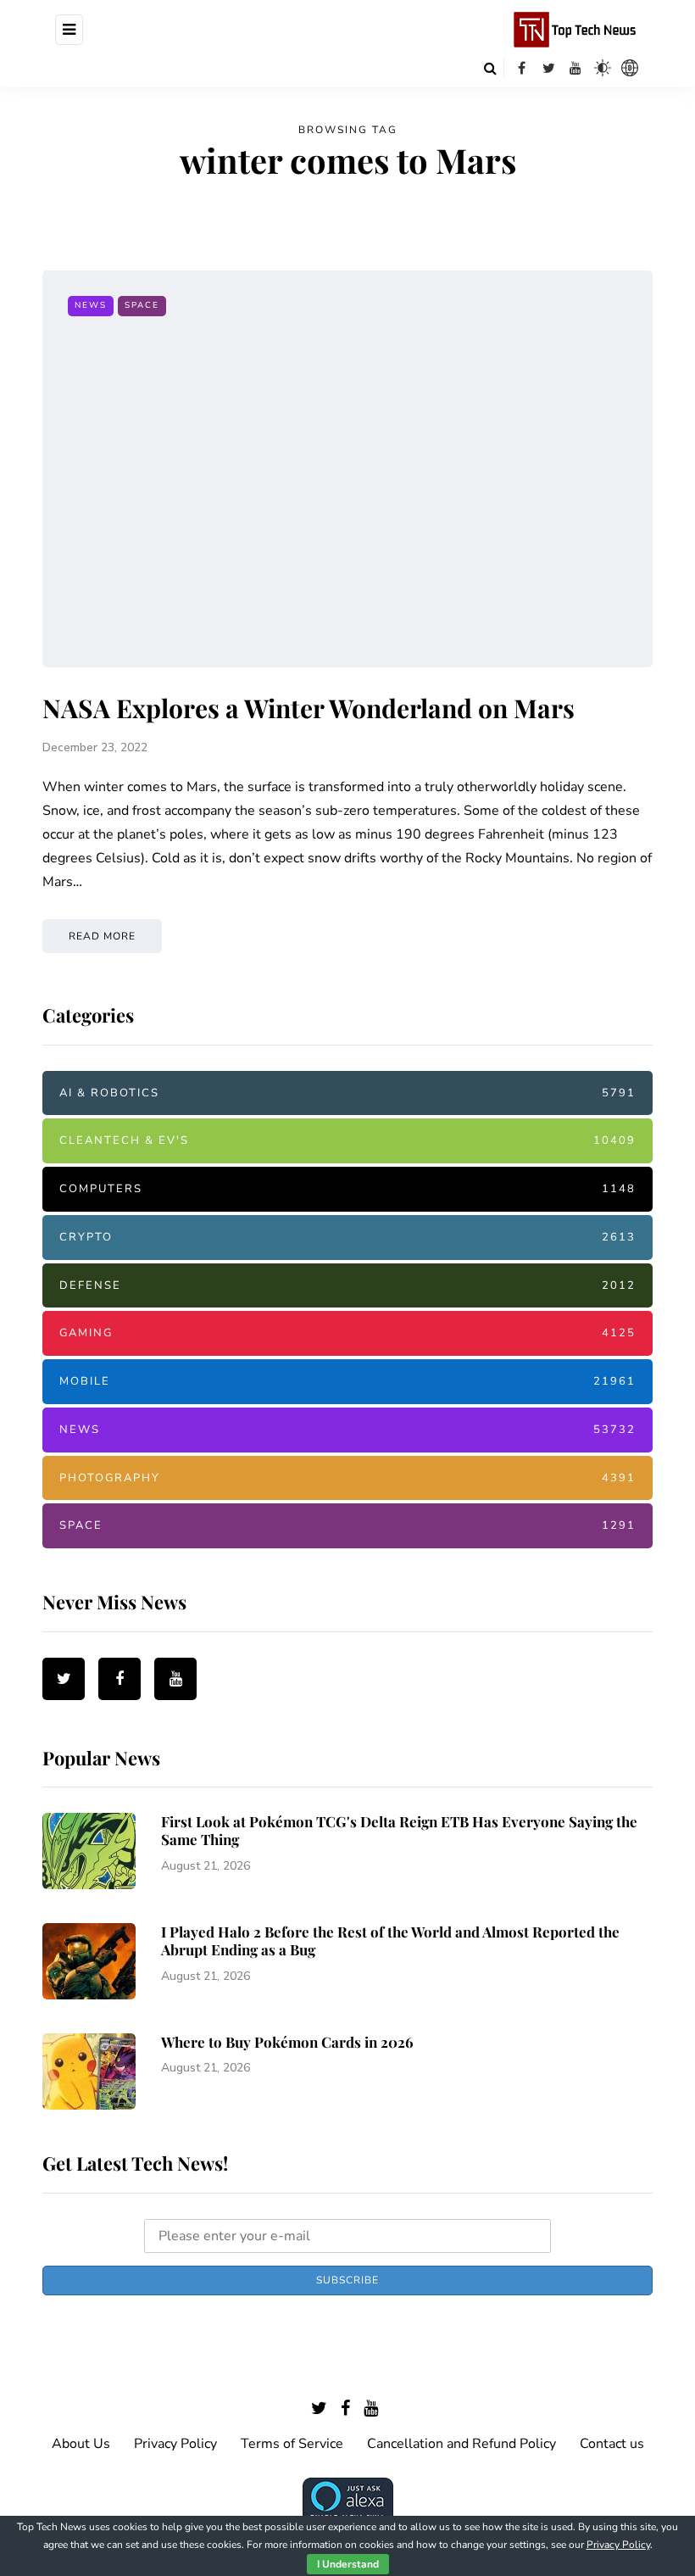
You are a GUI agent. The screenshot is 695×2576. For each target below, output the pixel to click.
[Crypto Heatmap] (630, 68)
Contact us (612, 2444)
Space (142, 305)
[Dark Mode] (603, 68)
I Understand (348, 2564)
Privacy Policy (175, 2444)
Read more (102, 936)
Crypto (347, 1237)
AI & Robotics (347, 1093)
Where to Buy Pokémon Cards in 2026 (287, 2042)
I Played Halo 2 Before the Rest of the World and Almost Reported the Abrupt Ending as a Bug (390, 1940)
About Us (81, 2444)
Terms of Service (292, 2444)
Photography (347, 1478)
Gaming (347, 1333)
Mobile (347, 1381)
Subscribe (347, 2280)
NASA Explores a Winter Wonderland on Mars (309, 708)
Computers (347, 1189)
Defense (347, 1285)
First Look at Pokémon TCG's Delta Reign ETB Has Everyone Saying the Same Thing (399, 1830)
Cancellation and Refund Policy (461, 2444)
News (91, 305)
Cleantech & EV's (347, 1140)
